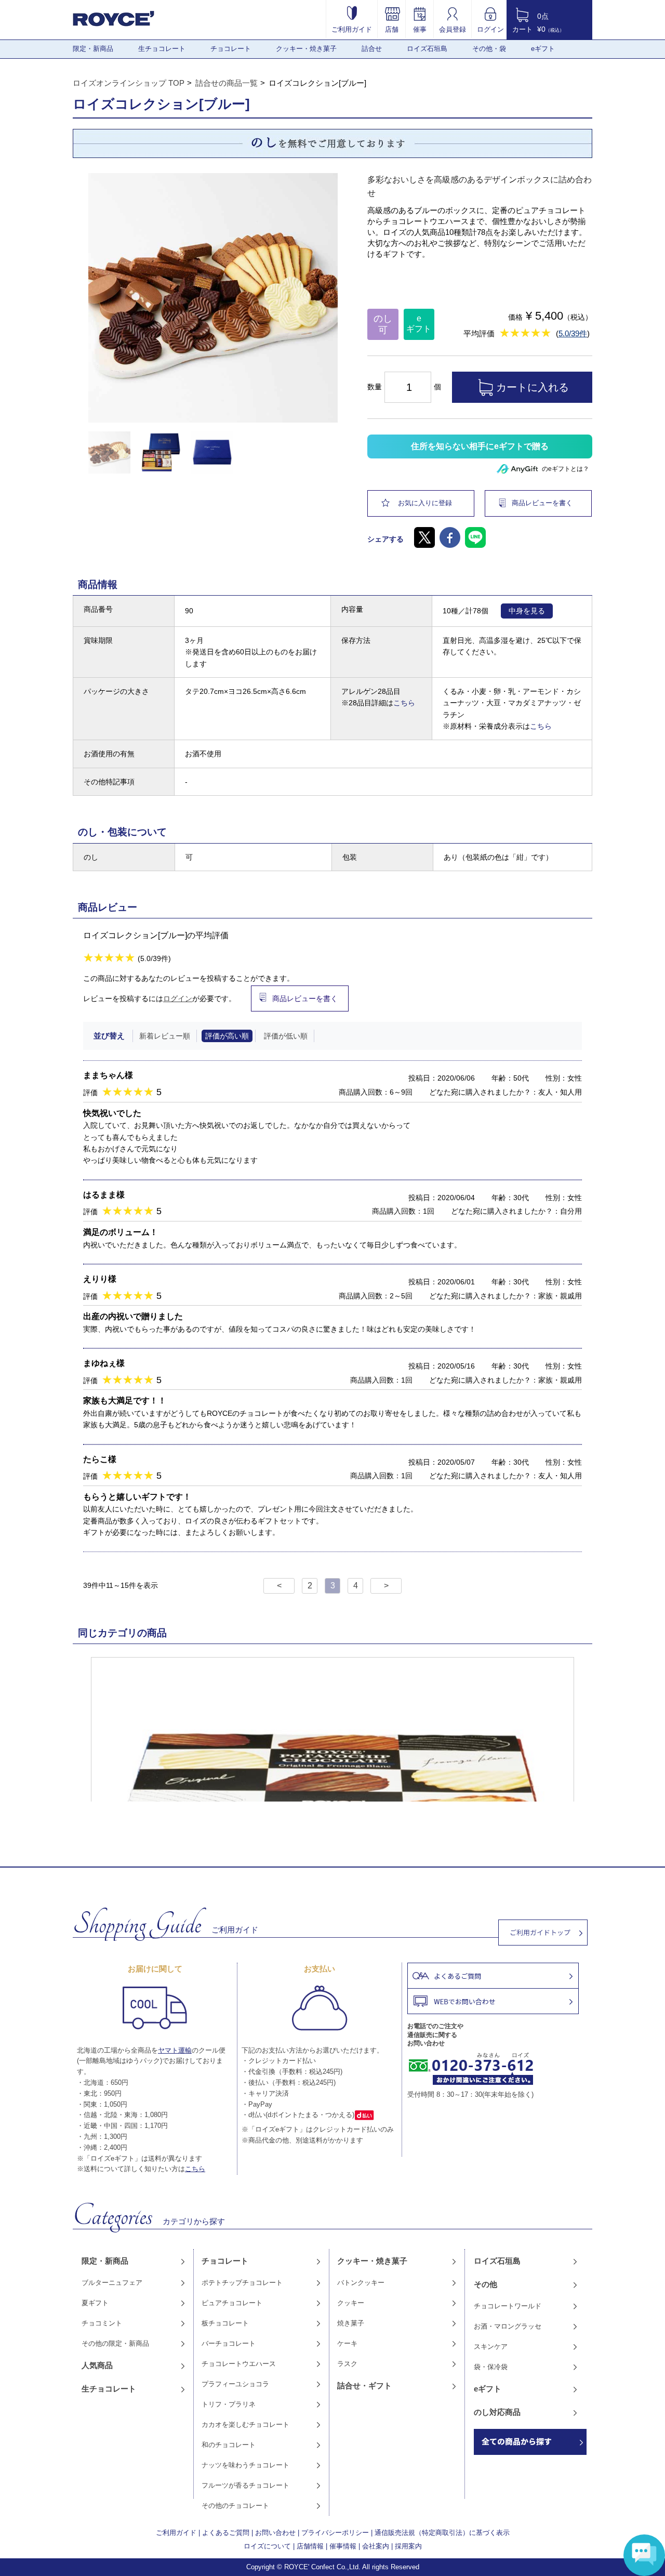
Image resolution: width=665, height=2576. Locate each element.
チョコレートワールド (508, 2306)
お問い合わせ (275, 2533)
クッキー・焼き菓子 (306, 49)
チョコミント (102, 2323)
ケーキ (347, 2343)
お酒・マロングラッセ (508, 2326)
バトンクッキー (361, 2283)
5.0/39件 (573, 333)
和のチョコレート (229, 2445)
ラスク (347, 2364)
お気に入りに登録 (425, 503)
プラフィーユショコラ (235, 2384)
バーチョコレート (229, 2343)
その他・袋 (489, 49)
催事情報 (343, 2546)
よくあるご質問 (226, 2533)
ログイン (490, 29)
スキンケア (491, 2347)
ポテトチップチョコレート (242, 2283)
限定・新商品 (93, 49)
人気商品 (97, 2365)
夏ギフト (95, 2303)
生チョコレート (162, 49)
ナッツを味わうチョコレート (245, 2465)
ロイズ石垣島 (427, 49)
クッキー (351, 2303)
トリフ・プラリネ (229, 2404)
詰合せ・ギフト (364, 2386)
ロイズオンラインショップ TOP (129, 83)
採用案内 (408, 2546)
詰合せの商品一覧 (227, 83)
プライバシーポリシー (335, 2533)
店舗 (392, 29)
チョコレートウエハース (239, 2364)
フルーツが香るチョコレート (245, 2485)
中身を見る (527, 611)
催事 (420, 29)
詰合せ (372, 49)
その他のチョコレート (235, 2506)
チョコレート (231, 49)
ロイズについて (267, 2546)
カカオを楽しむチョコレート (245, 2424)
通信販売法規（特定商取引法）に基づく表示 (442, 2533)
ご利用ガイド (352, 29)
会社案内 (376, 2546)
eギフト (543, 49)
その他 (486, 2284)
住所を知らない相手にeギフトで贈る (480, 446)
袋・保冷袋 (491, 2367)
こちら (404, 703)
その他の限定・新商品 (115, 2343)
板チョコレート (225, 2323)
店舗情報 (310, 2546)
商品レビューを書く (542, 503)
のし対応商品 (497, 2412)
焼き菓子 (351, 2323)
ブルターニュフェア (112, 2283)
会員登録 (453, 29)
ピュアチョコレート (232, 2303)
